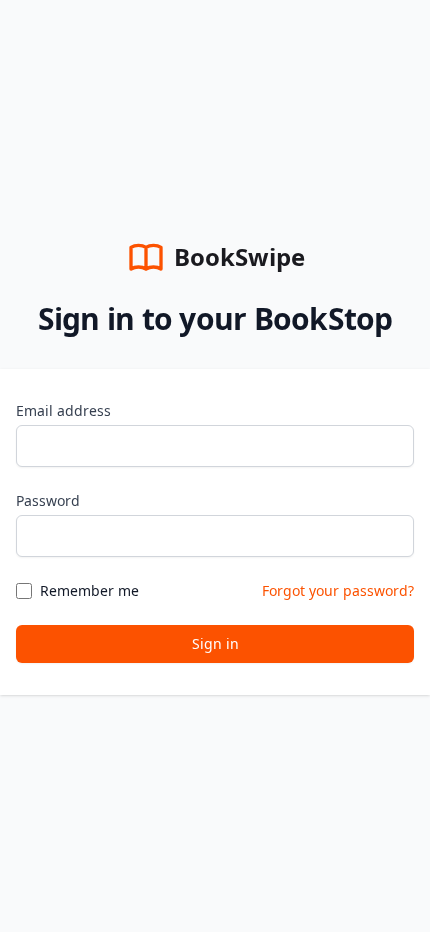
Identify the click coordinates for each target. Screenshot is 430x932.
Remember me (89, 590)
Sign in (215, 643)
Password (48, 500)
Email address (63, 410)
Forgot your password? (338, 590)
